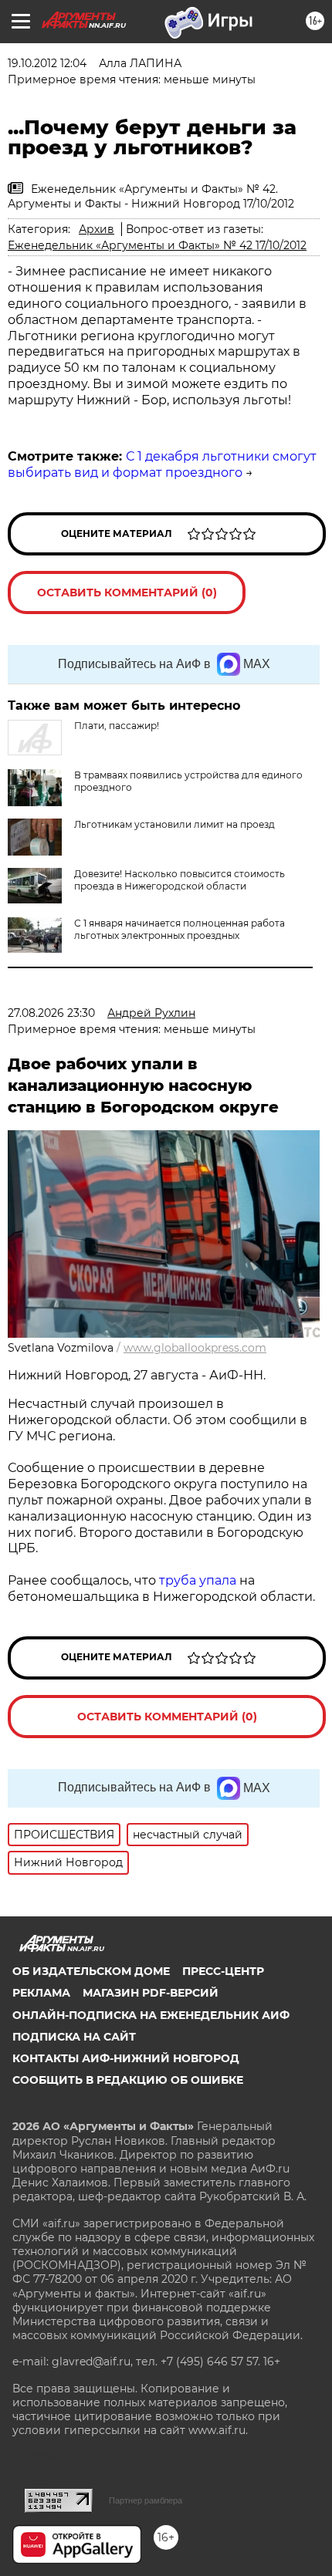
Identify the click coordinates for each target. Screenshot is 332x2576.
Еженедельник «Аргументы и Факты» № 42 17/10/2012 (157, 245)
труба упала (199, 1580)
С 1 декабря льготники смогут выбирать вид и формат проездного (162, 464)
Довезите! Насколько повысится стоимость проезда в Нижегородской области (180, 880)
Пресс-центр (223, 1971)
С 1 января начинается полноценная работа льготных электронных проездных (180, 929)
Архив (97, 229)
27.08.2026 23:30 (51, 1013)
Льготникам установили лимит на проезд (174, 824)
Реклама (41, 1993)
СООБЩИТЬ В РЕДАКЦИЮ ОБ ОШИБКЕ (128, 2080)
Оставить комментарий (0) (127, 593)
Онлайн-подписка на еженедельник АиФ (151, 2015)
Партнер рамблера (146, 2500)
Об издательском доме (91, 1971)
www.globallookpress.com (195, 1348)
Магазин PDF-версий (151, 1993)
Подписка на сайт (74, 2037)
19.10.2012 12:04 (47, 63)
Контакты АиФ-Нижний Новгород (126, 2058)
